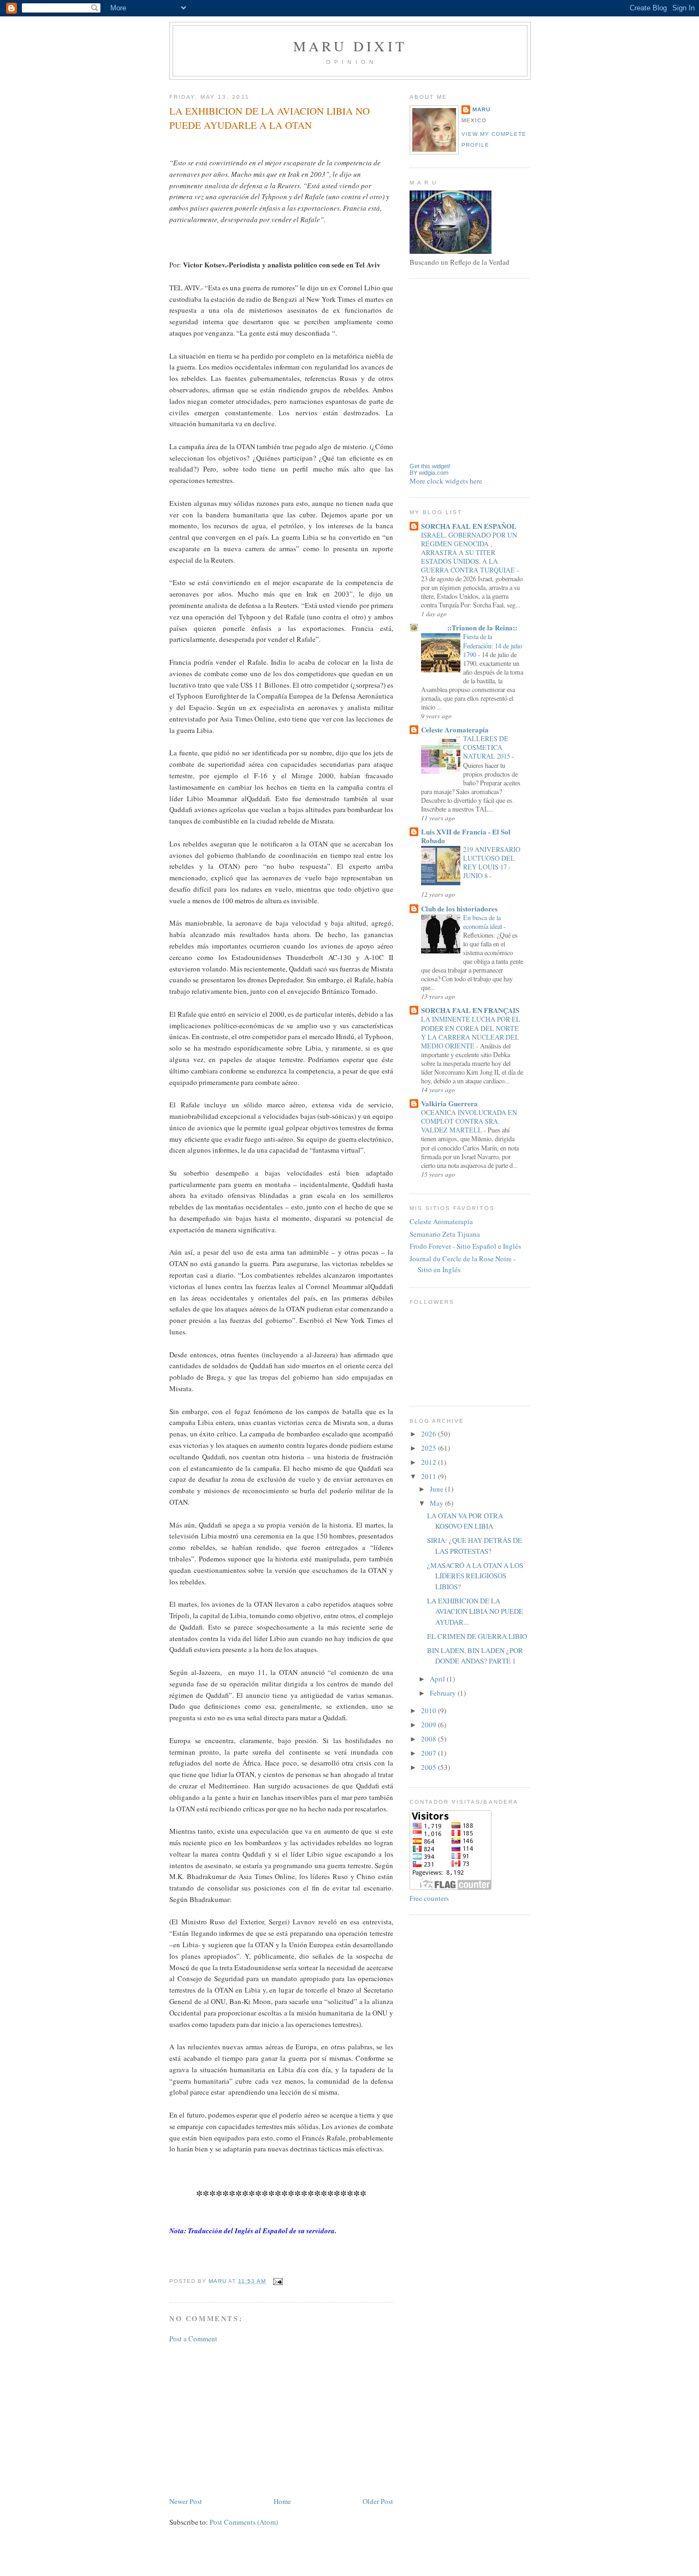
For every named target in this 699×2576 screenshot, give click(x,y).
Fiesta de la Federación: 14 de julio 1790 (493, 645)
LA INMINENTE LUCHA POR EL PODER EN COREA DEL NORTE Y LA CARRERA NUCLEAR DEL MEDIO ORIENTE (471, 1032)
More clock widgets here (446, 481)
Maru (481, 109)
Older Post (378, 2501)
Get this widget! (430, 466)
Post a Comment (193, 2339)
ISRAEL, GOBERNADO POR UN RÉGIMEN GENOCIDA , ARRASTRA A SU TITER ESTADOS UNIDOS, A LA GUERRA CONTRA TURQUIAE (469, 552)
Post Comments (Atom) (244, 2522)
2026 (430, 1434)
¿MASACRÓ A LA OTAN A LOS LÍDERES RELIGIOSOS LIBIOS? (475, 1576)
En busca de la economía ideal (483, 922)
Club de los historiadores (459, 908)
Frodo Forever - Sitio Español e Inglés (465, 1246)
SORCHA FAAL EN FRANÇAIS (470, 1010)
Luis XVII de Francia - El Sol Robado (466, 836)
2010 (430, 1710)
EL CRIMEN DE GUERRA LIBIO (477, 1636)
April (438, 1679)
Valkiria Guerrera (449, 1103)
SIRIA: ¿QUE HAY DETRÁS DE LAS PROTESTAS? (475, 1546)
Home (282, 2501)
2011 (430, 1476)
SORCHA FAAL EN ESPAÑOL (469, 526)
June (437, 1489)
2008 (430, 1739)
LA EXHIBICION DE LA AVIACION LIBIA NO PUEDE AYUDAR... (475, 1611)
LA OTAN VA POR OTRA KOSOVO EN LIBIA (465, 1521)
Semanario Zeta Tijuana (445, 1234)
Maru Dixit (350, 46)
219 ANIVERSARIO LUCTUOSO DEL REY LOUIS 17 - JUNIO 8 (492, 862)
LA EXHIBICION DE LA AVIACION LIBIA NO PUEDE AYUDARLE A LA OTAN (269, 118)
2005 (430, 1767)
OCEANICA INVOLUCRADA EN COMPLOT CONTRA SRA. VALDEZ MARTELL (469, 1121)
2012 (430, 1462)
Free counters (429, 1898)
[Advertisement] (251, 2419)
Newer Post (186, 2501)
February (444, 1693)
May (437, 1503)
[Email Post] (278, 2281)
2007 (430, 1753)
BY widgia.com (429, 473)
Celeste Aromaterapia (455, 729)
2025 (430, 1448)
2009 (430, 1725)
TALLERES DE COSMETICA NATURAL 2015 (487, 747)
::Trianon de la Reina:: (469, 627)
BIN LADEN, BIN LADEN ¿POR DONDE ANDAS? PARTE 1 (475, 1656)
